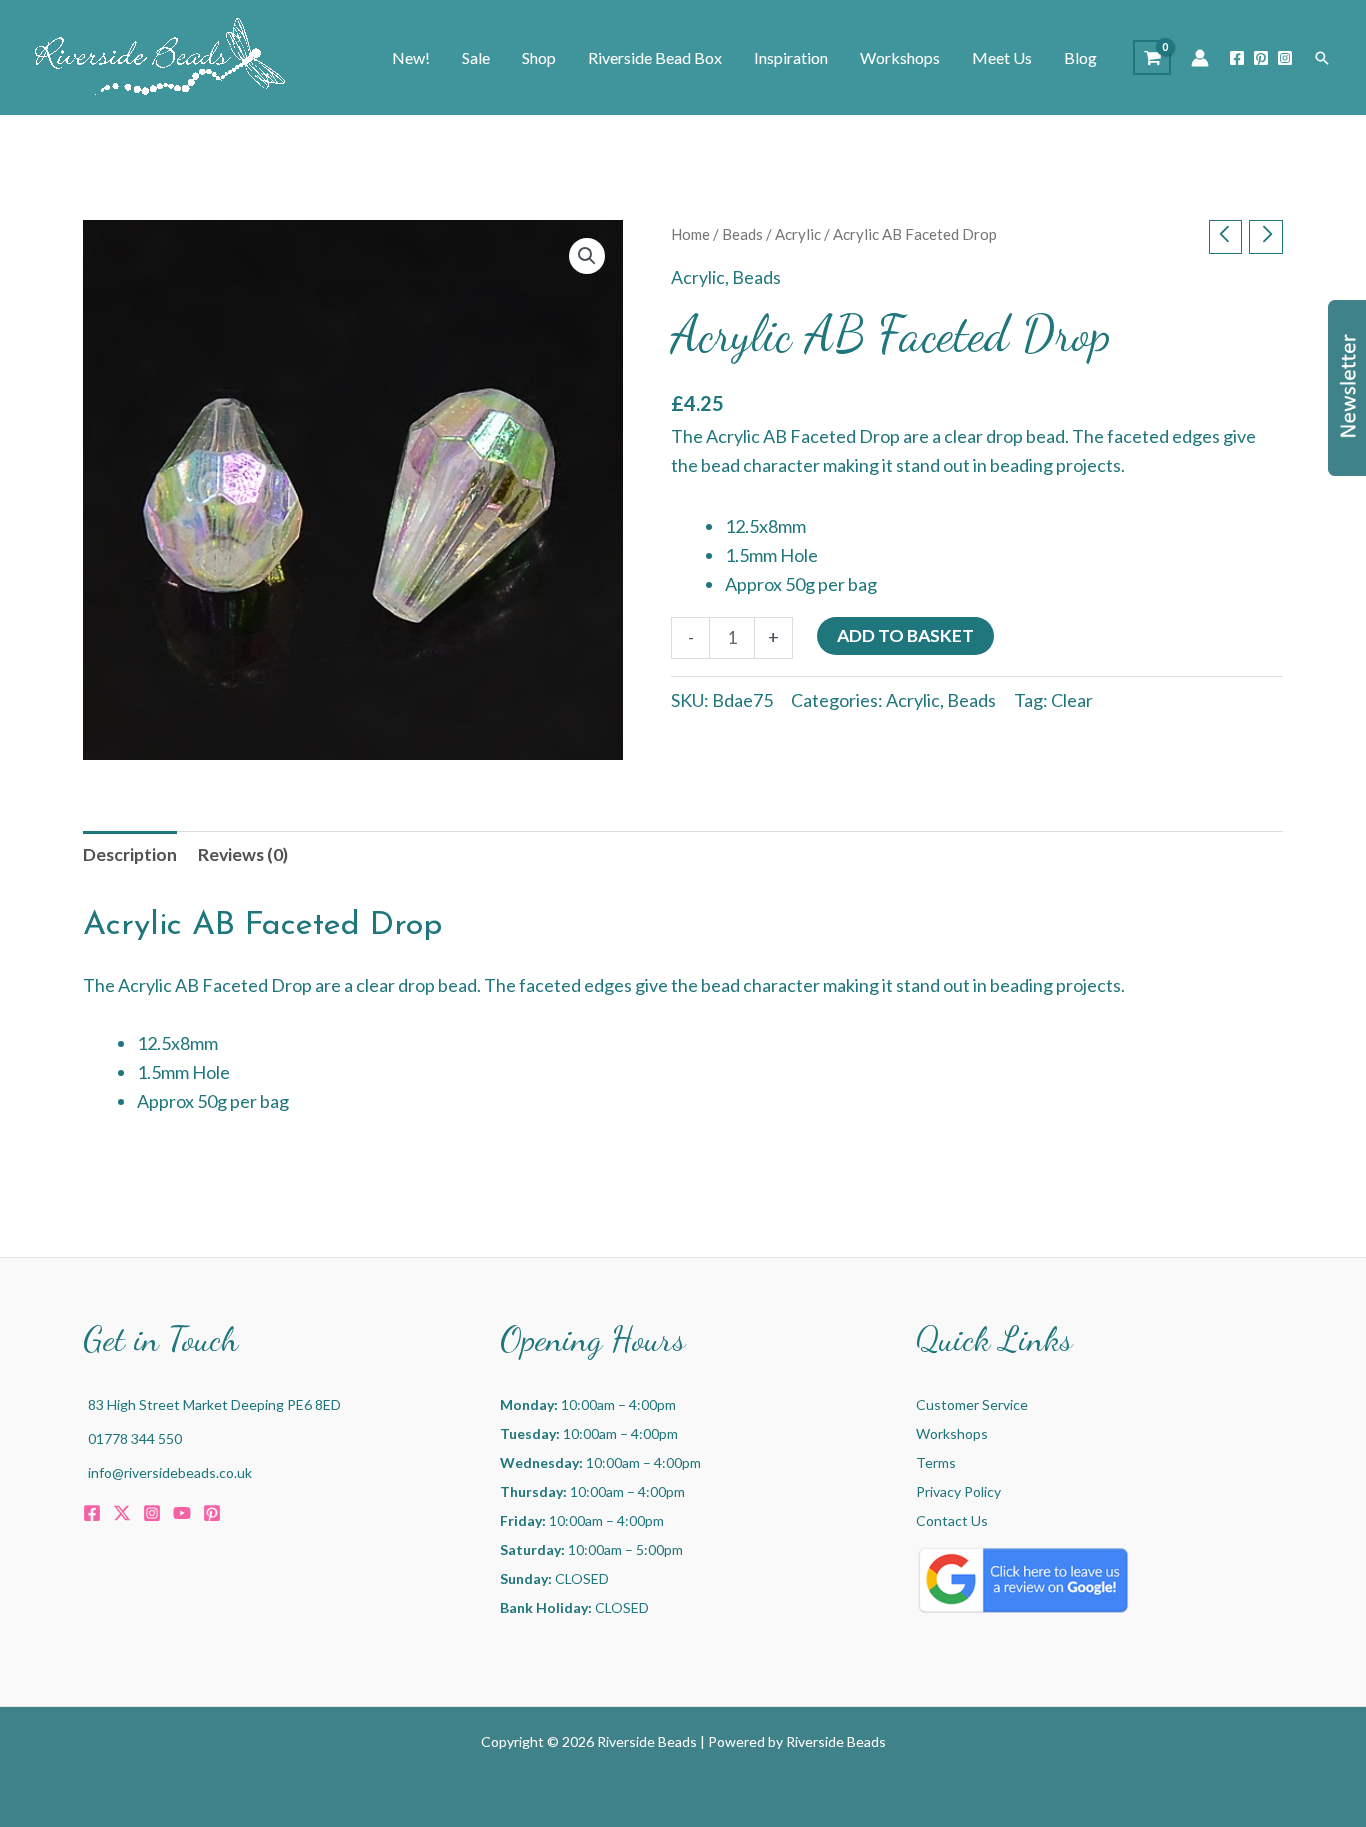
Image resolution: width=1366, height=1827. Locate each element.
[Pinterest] (1261, 58)
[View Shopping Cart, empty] (1152, 57)
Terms (936, 1462)
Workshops (952, 1433)
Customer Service (972, 1404)
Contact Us (952, 1520)
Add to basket (905, 635)
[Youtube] (182, 1513)
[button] (1322, 58)
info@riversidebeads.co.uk (170, 1472)
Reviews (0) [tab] (243, 854)
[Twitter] (122, 1513)
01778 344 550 (135, 1438)
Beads (742, 234)
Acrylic (798, 234)
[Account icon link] (1200, 58)
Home (690, 234)
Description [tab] (130, 854)
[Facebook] (1237, 58)
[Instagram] (1285, 58)
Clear (1072, 700)
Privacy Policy (958, 1491)
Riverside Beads (836, 1741)
